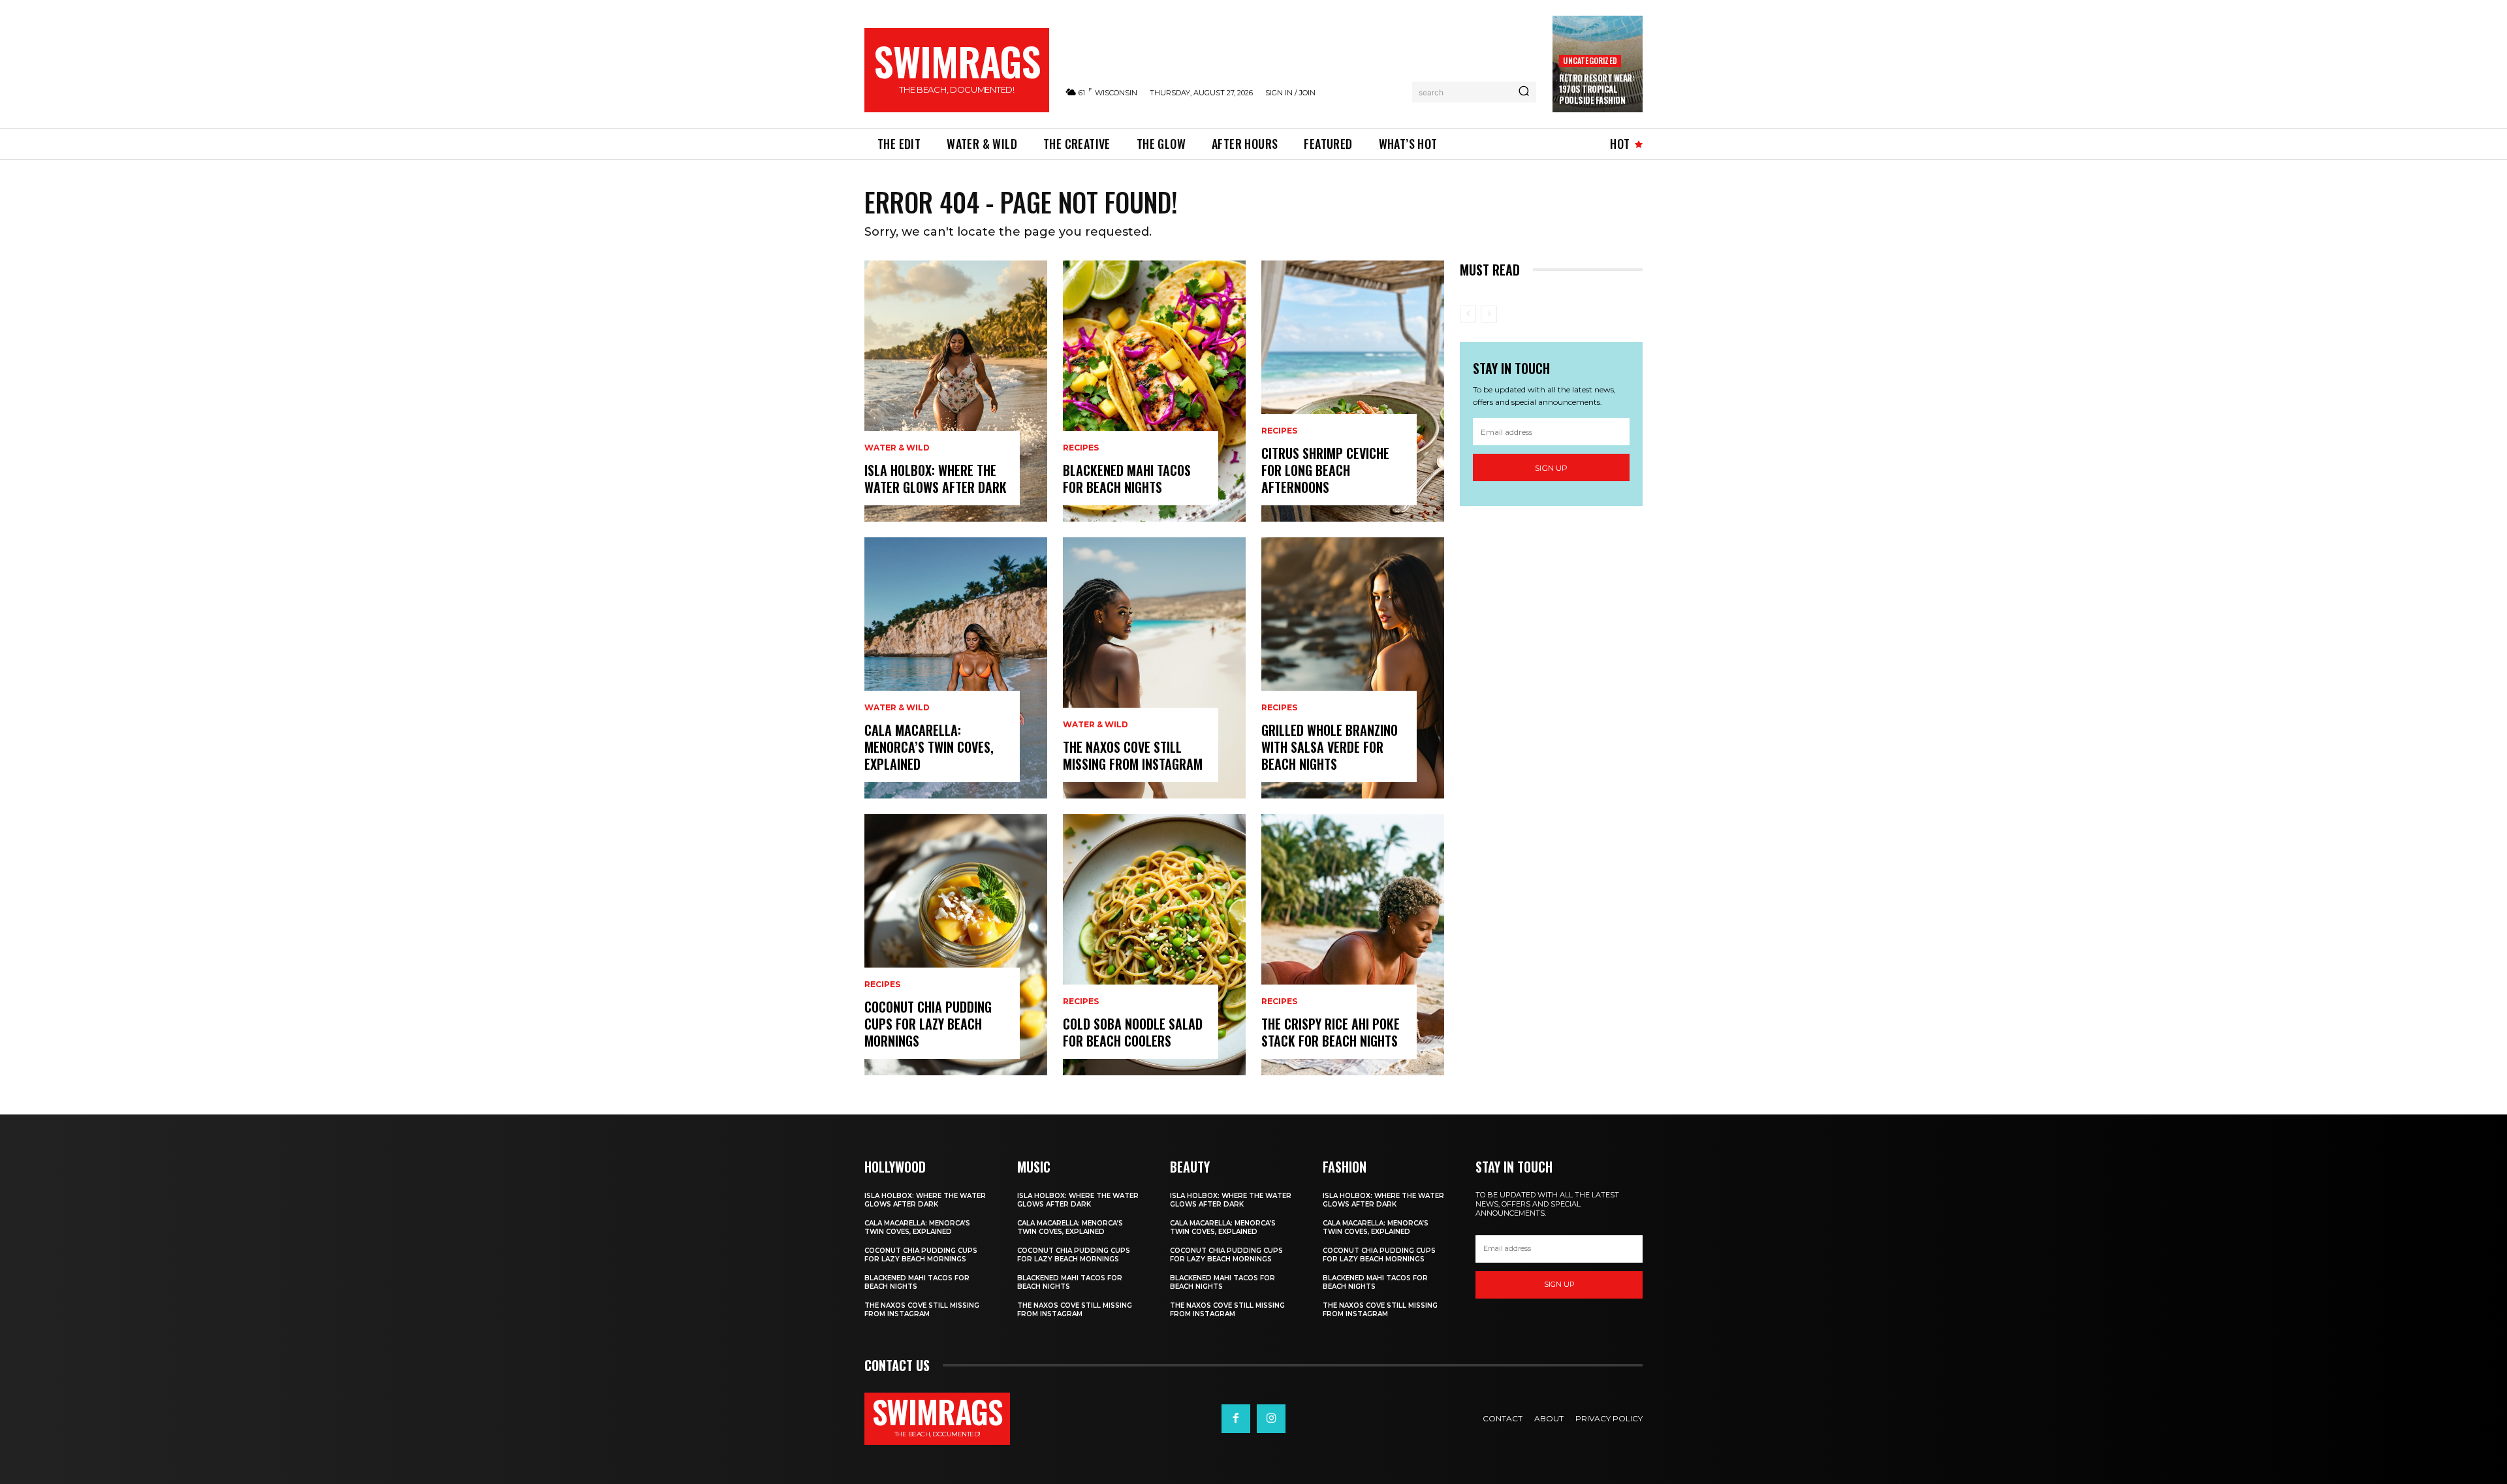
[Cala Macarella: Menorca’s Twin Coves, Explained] (956, 668)
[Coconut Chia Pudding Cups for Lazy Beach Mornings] (956, 945)
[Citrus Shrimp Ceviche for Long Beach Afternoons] (1353, 391)
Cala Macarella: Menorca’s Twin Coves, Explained (929, 747)
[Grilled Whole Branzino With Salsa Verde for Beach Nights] (1353, 668)
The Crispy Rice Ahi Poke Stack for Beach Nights (1331, 1032)
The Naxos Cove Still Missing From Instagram (1133, 755)
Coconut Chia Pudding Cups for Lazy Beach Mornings (928, 1024)
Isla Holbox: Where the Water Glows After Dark (936, 479)
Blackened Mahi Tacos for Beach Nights (1127, 479)
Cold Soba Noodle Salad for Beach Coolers (1133, 1032)
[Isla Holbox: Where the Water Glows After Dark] (956, 391)
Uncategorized (1590, 60)
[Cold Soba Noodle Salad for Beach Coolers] (1154, 945)
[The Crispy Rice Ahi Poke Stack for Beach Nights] (1353, 945)
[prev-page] (1468, 314)
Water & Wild (897, 448)
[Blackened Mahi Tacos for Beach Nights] (1154, 391)
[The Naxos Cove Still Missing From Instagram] (1154, 668)
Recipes (882, 985)
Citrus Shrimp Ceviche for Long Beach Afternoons (1325, 470)
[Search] (1524, 92)
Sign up (1551, 468)
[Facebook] (1236, 1419)
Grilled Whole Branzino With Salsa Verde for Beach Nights (1330, 747)
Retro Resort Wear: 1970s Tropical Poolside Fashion (1597, 89)
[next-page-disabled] (1489, 314)
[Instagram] (1271, 1419)
